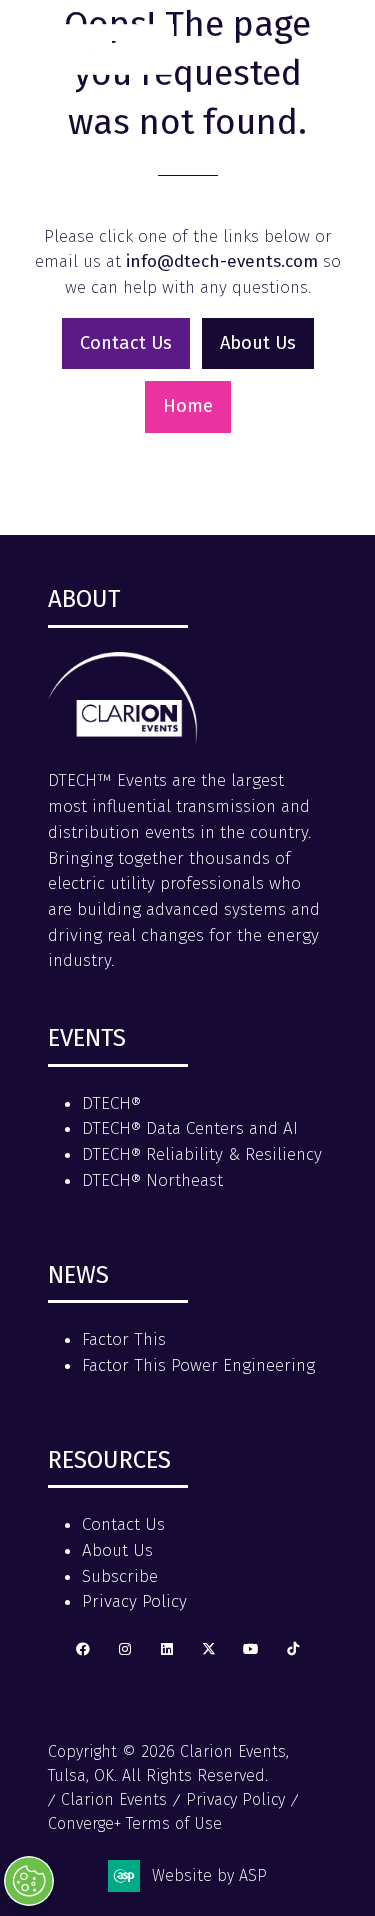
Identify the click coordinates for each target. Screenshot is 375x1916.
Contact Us (123, 1524)
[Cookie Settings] (29, 1881)
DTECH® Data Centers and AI (190, 1128)
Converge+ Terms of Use (135, 1823)
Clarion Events (114, 1799)
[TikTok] (293, 1650)
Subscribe (120, 1576)
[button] (333, 42)
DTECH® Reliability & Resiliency (202, 1154)
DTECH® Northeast (152, 1180)
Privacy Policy (134, 1601)
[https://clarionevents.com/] (123, 738)
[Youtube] (251, 1650)
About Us (117, 1550)
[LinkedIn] (167, 1650)
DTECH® (111, 1103)
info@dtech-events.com (222, 261)
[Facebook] (83, 1650)
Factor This (124, 1339)
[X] (209, 1650)
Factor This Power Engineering (198, 1365)
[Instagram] (125, 1650)
